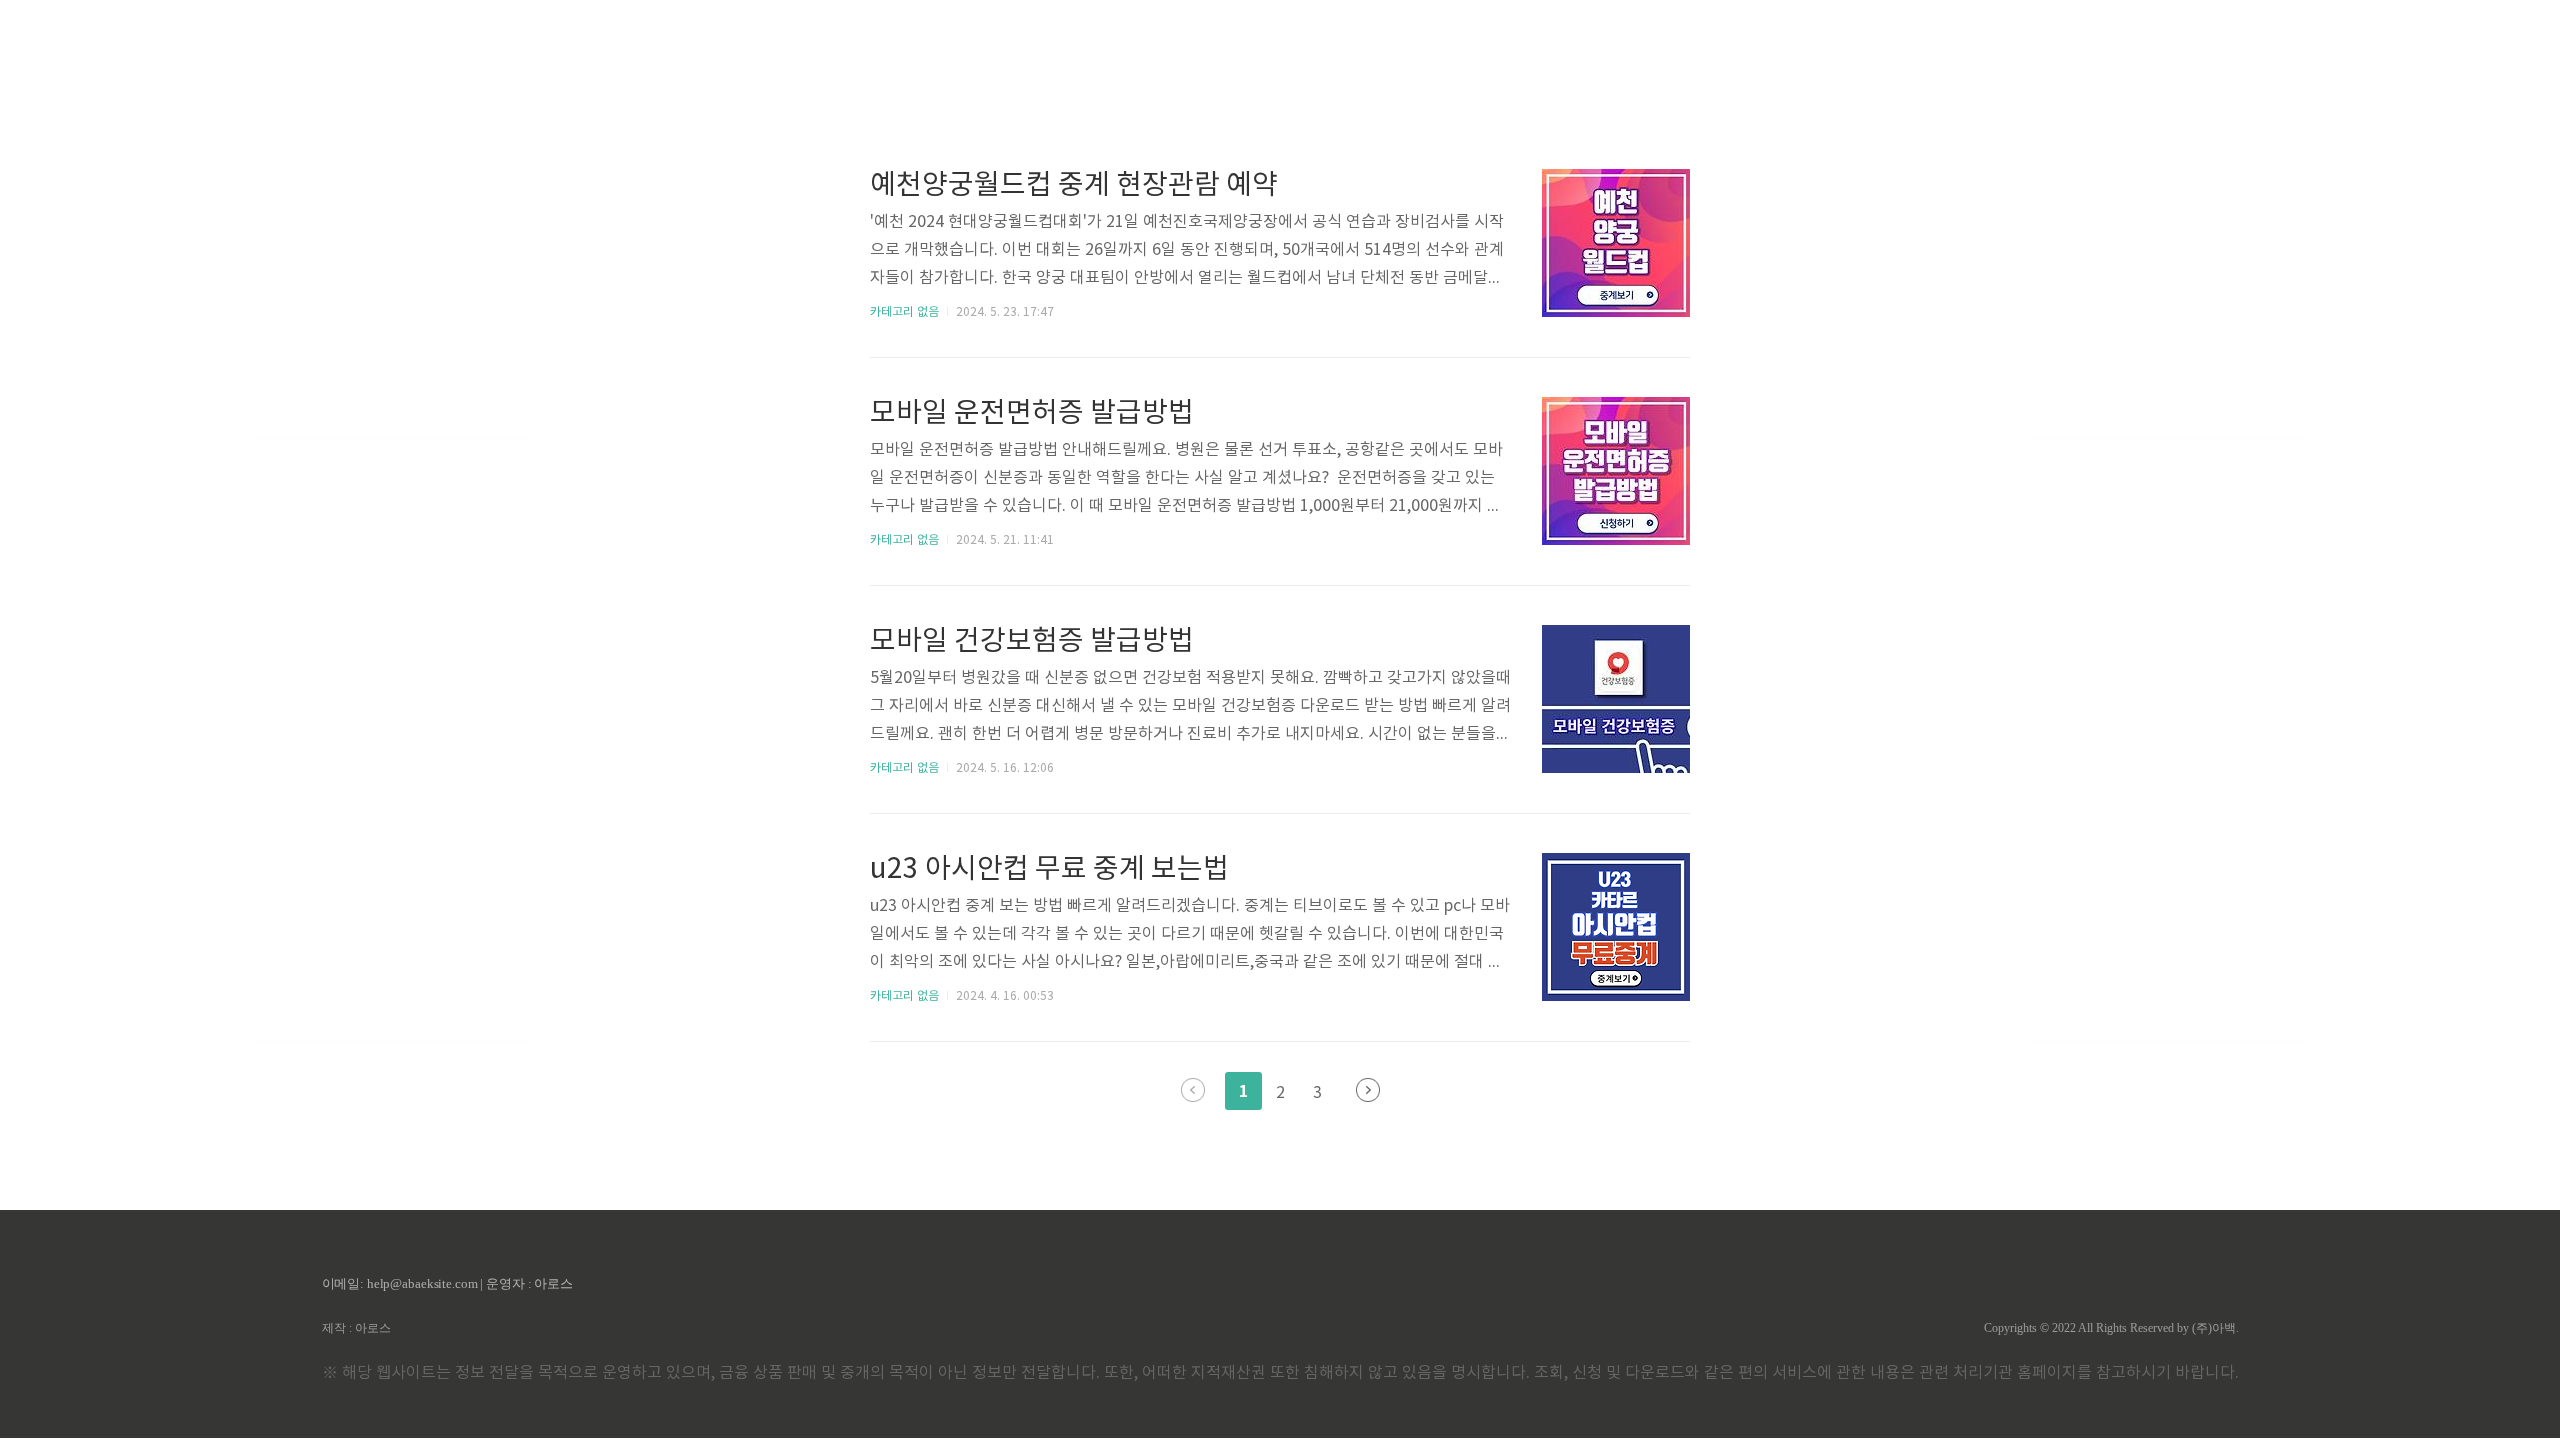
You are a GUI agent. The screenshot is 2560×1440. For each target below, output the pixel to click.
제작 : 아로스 (356, 1328)
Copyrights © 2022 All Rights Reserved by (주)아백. (2111, 1328)
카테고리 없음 (904, 312)
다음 (1368, 1090)
